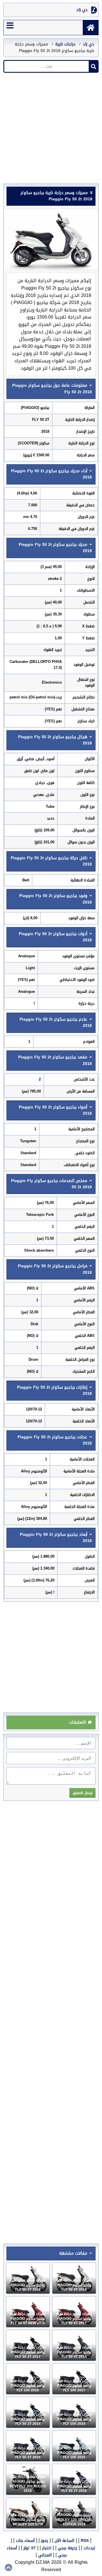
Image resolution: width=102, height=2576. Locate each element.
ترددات (90, 2548)
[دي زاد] (91, 28)
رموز (45, 2541)
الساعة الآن (64, 2541)
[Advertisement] (51, 130)
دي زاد (82, 10)
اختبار (47, 2548)
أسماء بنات (25, 2541)
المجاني (45, 2555)
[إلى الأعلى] (8, 2567)
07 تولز (30, 2548)
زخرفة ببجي (67, 2548)
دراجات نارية (65, 44)
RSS (85, 2541)
